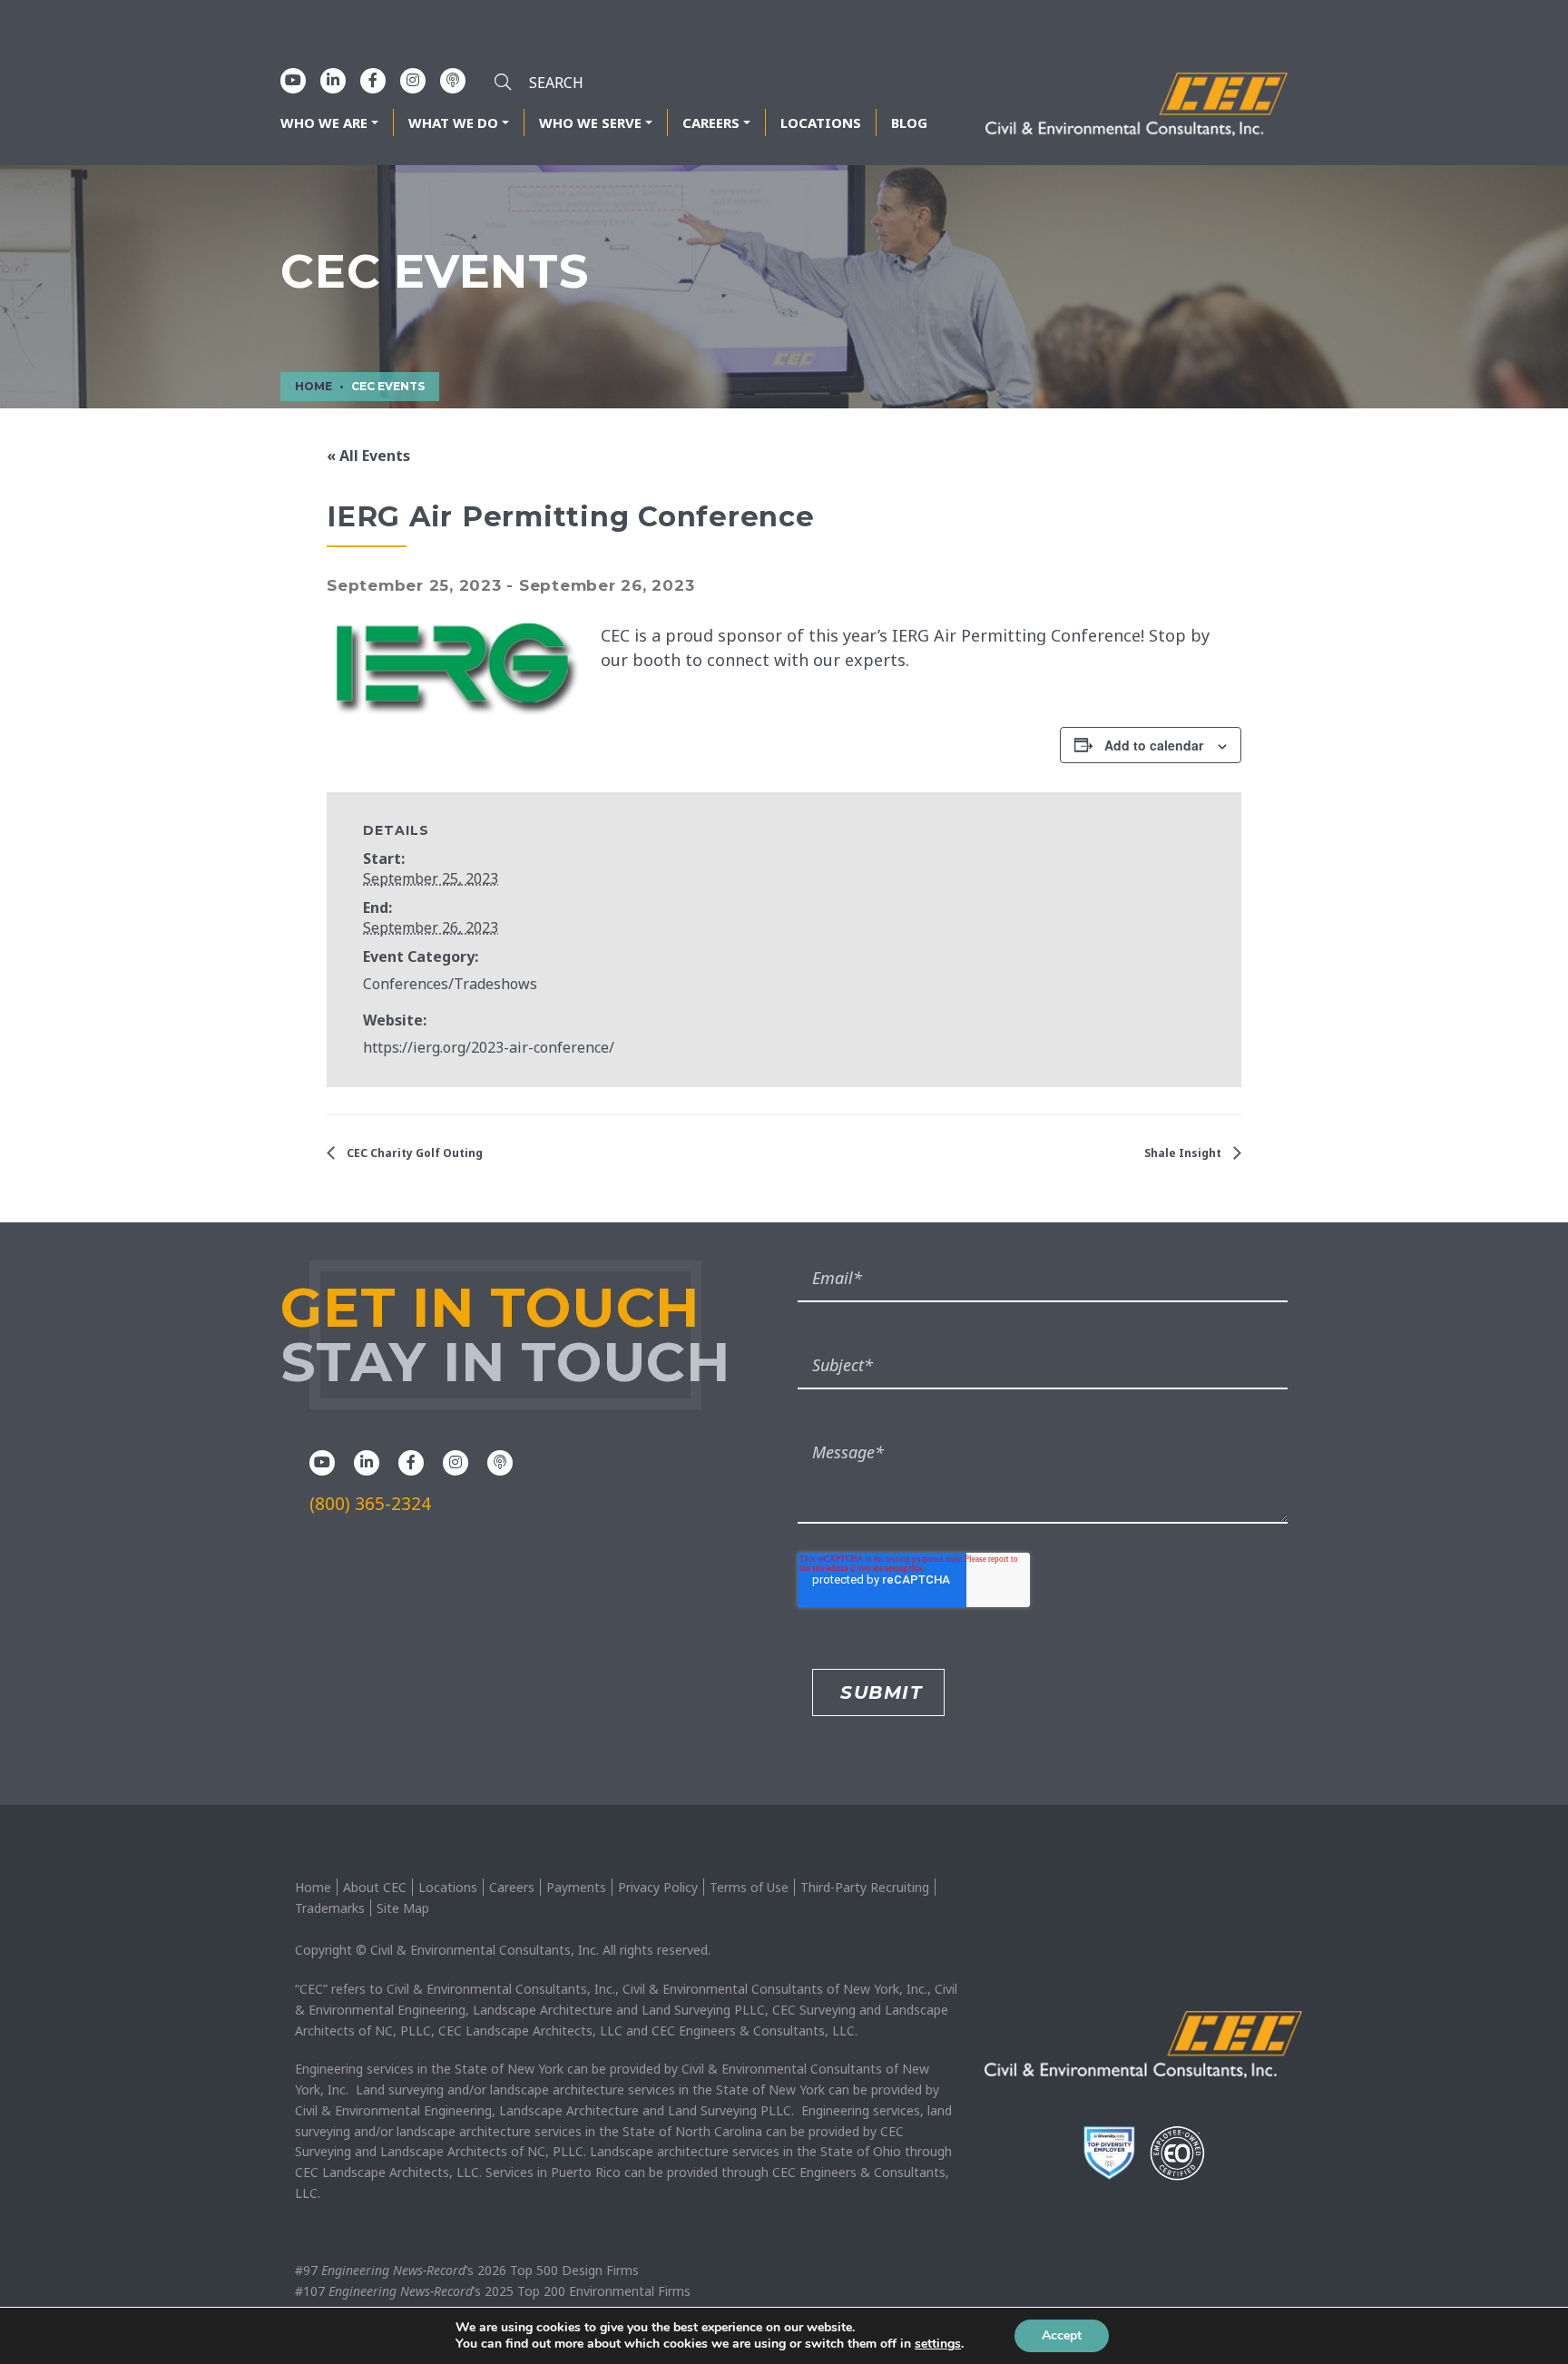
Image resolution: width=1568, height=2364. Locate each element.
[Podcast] (453, 80)
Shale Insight (1184, 1153)
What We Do (453, 123)
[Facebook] (373, 80)
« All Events (368, 456)
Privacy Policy (658, 1887)
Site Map (403, 1908)
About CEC (375, 1887)
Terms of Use (749, 1887)
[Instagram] (413, 80)
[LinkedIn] (333, 80)
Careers (711, 123)
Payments (576, 1887)
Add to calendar (1154, 745)
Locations (821, 123)
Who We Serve (590, 123)
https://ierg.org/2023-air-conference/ (489, 1047)
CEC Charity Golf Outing (413, 1153)
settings (938, 2344)
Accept (1062, 2335)
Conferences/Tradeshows (450, 984)
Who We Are (324, 123)
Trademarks (330, 1908)
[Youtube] (293, 80)
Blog (909, 123)
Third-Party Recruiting (865, 1887)
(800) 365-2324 (370, 1504)
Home (313, 1887)
